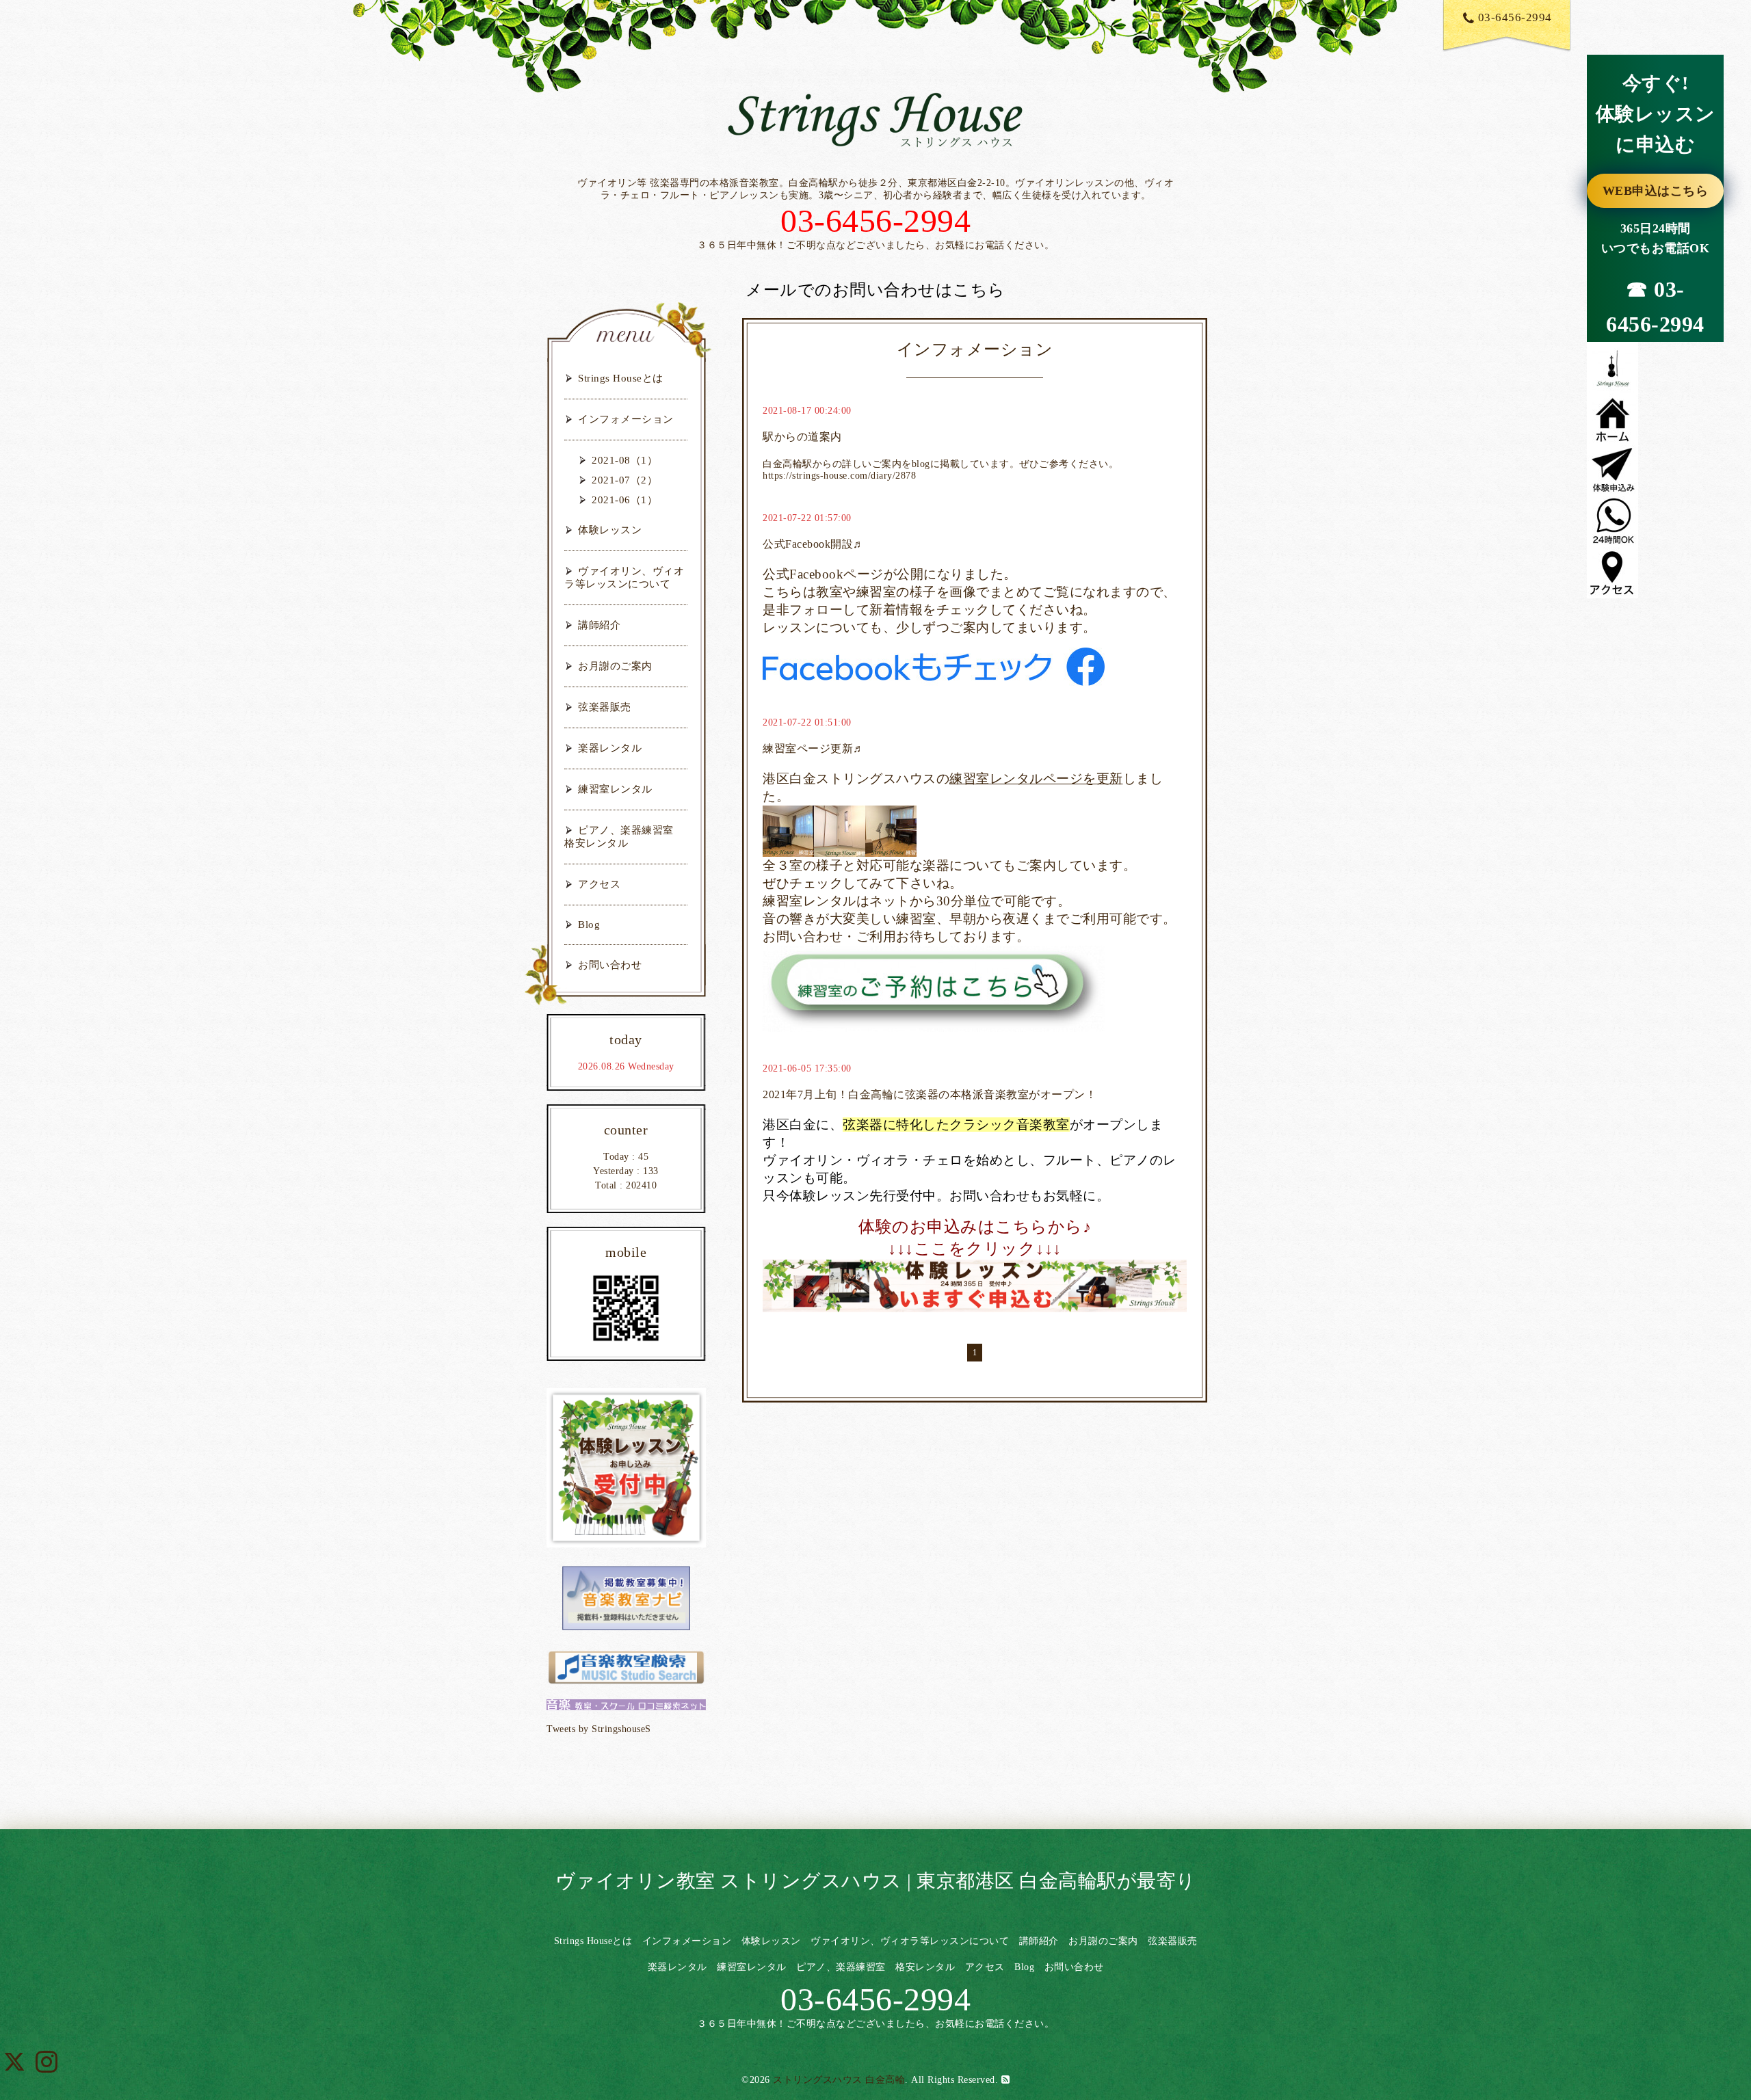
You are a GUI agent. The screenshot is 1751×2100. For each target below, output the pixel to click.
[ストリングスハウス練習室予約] (934, 987)
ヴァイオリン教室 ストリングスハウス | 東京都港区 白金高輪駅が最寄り (876, 1881)
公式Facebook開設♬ (814, 544)
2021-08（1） (624, 460)
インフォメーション (626, 419)
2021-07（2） (624, 480)
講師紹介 (599, 625)
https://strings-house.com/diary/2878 (839, 476)
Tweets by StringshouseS (599, 1729)
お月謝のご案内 (615, 666)
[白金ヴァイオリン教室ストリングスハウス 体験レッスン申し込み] (975, 1286)
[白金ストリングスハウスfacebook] (934, 665)
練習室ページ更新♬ (814, 748)
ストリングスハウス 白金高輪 (839, 2080)
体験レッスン (610, 530)
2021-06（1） (624, 500)
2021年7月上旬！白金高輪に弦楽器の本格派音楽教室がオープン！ (930, 1094)
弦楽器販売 (605, 707)
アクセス (599, 884)
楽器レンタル (610, 748)
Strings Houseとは (621, 378)
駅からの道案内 (802, 437)
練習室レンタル (615, 789)
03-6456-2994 (1515, 17)
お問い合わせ (610, 965)
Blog (589, 925)
